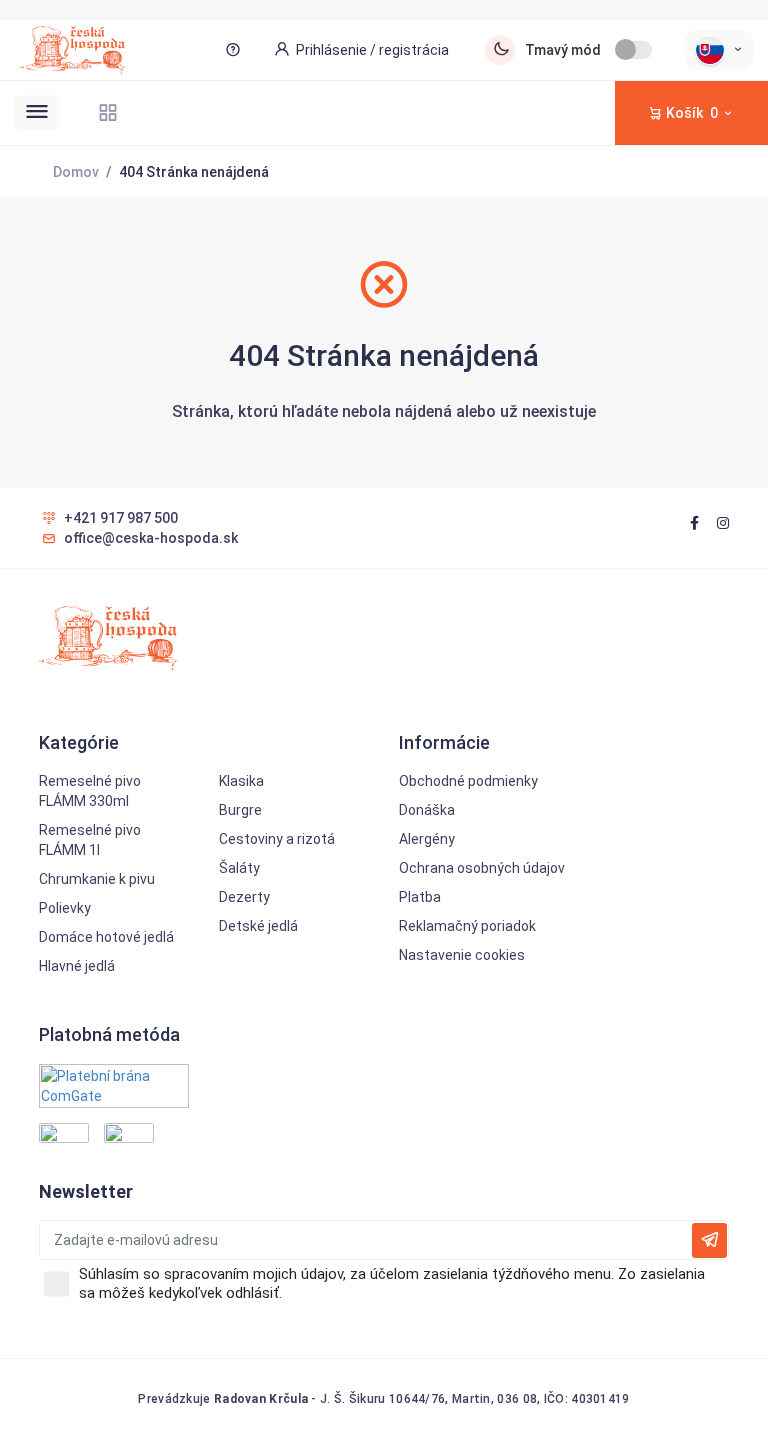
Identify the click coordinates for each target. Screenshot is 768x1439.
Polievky (65, 908)
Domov (76, 172)
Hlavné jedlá (77, 966)
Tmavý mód (563, 50)
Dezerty (244, 897)
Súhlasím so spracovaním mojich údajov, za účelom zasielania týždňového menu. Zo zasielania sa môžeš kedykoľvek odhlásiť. (392, 1283)
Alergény (427, 839)
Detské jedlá (258, 926)
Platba (420, 897)
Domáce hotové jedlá (106, 937)
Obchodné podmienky (468, 781)
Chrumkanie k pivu (97, 879)
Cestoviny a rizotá (277, 839)
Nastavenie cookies (462, 955)
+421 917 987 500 (121, 518)
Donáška (427, 810)
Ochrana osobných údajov (482, 868)
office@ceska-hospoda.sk (151, 538)
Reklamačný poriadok (467, 926)
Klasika (241, 781)
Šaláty (239, 868)
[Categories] (108, 112)
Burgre (240, 810)
